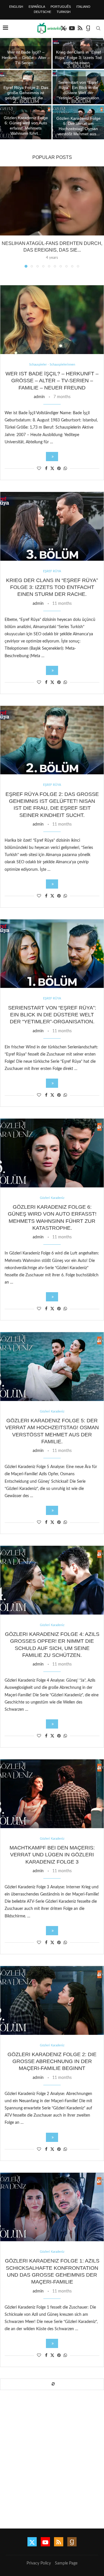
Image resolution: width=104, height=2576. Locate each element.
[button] (8, 89)
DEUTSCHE (42, 12)
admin (39, 397)
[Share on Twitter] (52, 468)
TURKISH (64, 12)
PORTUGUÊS (61, 7)
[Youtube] (72, 28)
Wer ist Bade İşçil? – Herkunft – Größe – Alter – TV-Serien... (26, 57)
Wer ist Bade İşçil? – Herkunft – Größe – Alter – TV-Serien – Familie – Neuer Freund (52, 381)
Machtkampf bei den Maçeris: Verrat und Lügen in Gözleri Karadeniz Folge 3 (52, 1855)
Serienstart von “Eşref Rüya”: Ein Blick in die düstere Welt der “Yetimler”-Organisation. (52, 1015)
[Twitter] (32, 2542)
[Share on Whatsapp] (65, 469)
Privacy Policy (39, 2563)
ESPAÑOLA (37, 7)
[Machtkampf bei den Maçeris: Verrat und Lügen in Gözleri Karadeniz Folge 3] (52, 1794)
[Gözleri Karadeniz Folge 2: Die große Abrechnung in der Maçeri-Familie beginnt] (52, 2000)
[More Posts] (52, 2384)
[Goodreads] (88, 28)
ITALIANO (83, 7)
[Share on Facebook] (46, 469)
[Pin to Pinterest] (59, 469)
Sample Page (66, 2563)
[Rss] (80, 28)
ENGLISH (16, 7)
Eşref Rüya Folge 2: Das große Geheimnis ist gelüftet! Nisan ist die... (26, 93)
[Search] (98, 28)
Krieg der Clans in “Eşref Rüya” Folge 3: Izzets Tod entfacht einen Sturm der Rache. (52, 587)
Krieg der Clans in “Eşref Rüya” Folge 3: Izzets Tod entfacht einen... (78, 57)
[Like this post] (39, 469)
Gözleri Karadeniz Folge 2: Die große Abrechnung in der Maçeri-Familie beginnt (52, 2061)
